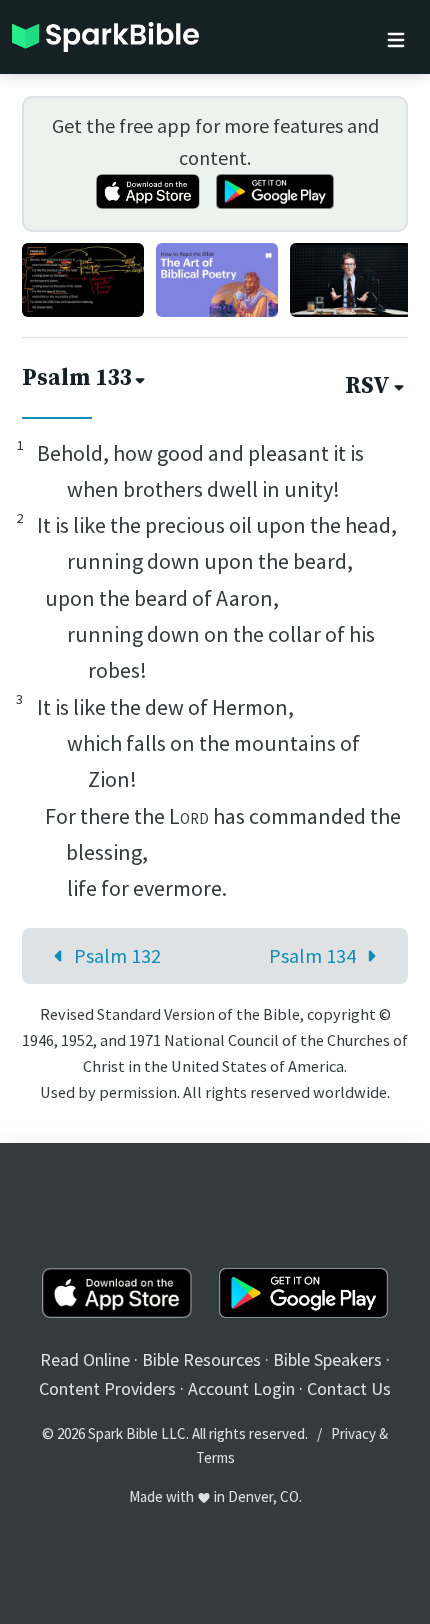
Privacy (353, 1433)
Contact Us (349, 1388)
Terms (215, 1457)
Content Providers (107, 1388)
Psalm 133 (76, 378)
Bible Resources (201, 1359)
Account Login (241, 1388)
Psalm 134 (312, 955)
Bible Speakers (327, 1359)
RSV (367, 386)
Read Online (85, 1359)
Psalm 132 (117, 955)
